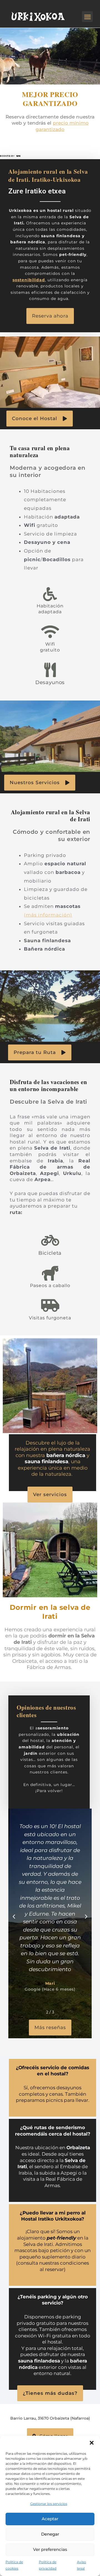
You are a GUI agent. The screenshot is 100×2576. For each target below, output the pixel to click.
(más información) (48, 915)
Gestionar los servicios (49, 2504)
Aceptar (50, 2519)
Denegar (50, 2534)
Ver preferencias (50, 2549)
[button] (92, 2443)
